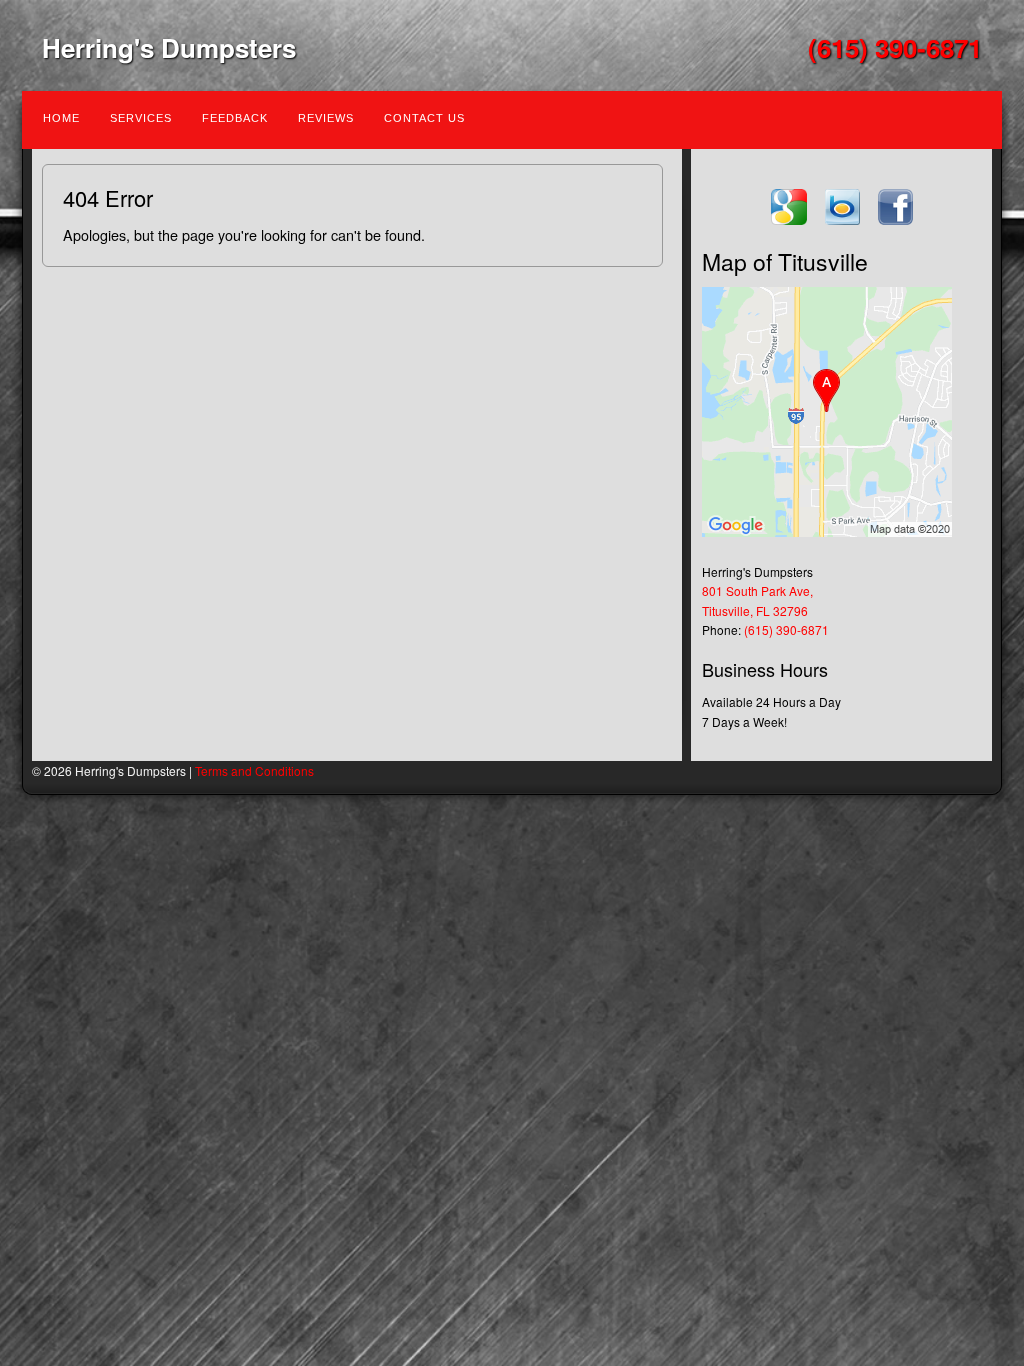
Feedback (235, 118)
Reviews (326, 118)
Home (61, 118)
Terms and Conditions (254, 770)
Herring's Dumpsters (169, 47)
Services (141, 118)
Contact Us (424, 118)
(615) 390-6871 (895, 47)
